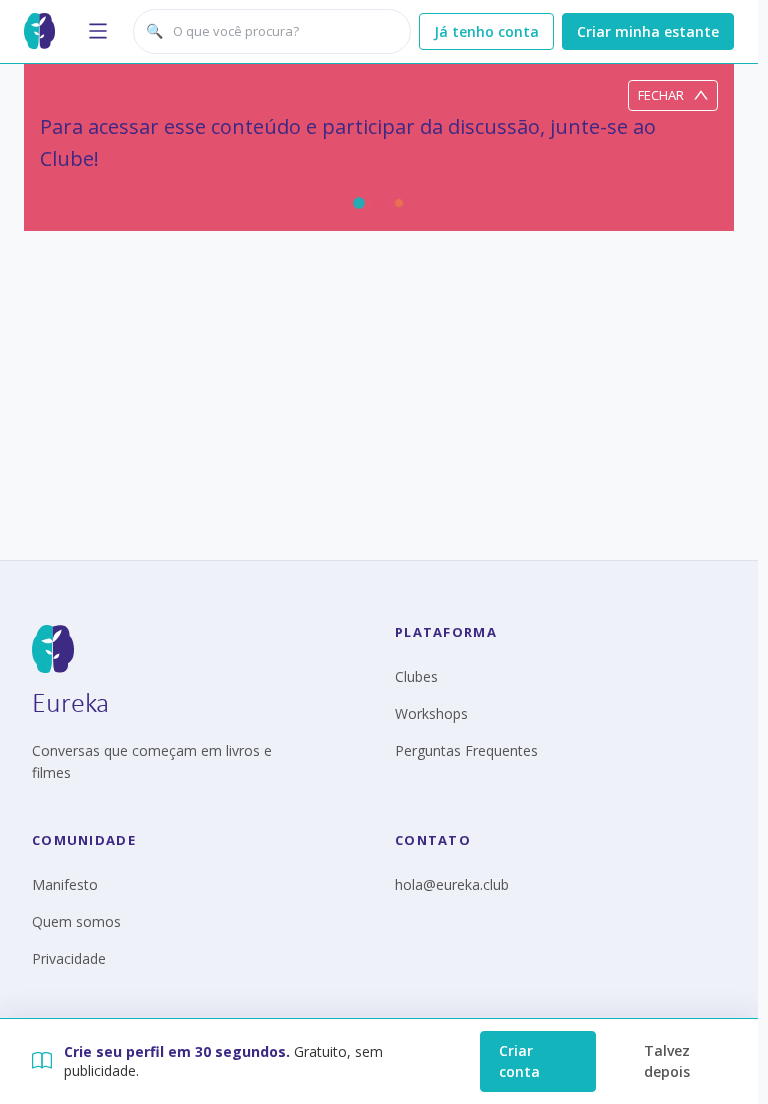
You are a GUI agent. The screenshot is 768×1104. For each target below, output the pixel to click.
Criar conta (519, 1061)
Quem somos (76, 921)
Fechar (661, 95)
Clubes (416, 676)
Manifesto (65, 884)
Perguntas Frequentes (466, 750)
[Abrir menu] (98, 31)
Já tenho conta (486, 31)
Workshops (431, 713)
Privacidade (69, 958)
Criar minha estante (648, 31)
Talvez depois (667, 1061)
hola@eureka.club (452, 884)
